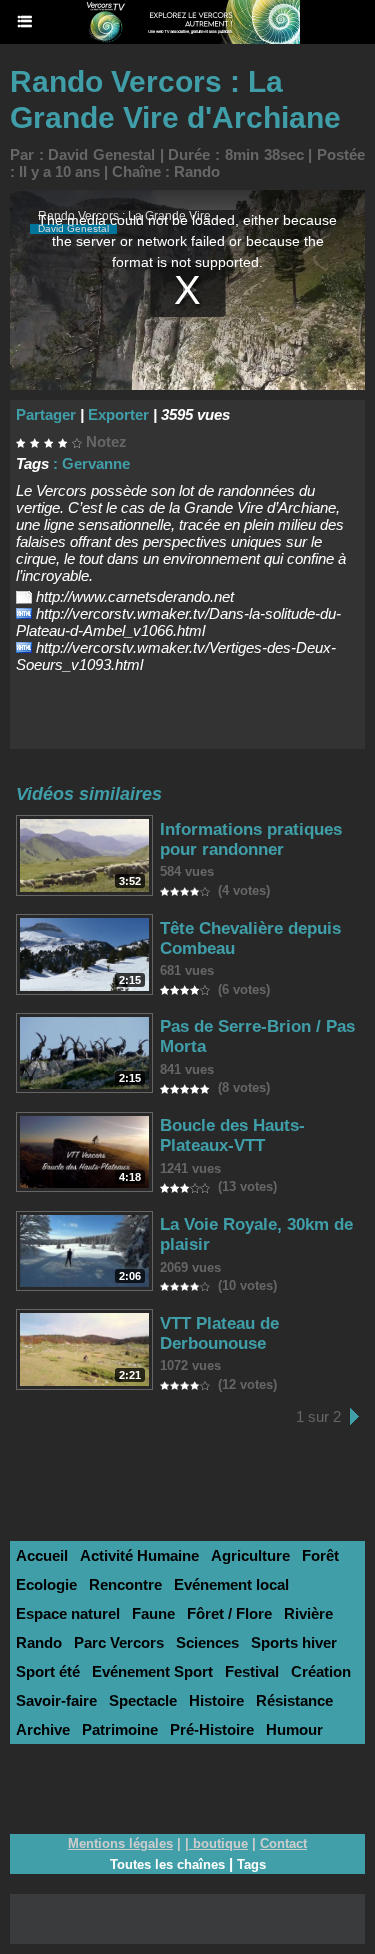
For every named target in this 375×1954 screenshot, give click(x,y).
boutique (220, 1843)
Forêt (320, 1555)
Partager (46, 414)
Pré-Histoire (212, 1729)
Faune (153, 1613)
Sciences (207, 1642)
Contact (283, 1843)
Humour (294, 1729)
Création (321, 1671)
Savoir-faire (56, 1700)
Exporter (118, 414)
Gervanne (96, 463)
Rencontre (125, 1584)
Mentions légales (120, 1843)
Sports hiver (294, 1642)
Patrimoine (120, 1729)
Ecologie (46, 1584)
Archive (43, 1729)
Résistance (294, 1700)
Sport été (48, 1671)
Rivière (308, 1613)
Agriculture (250, 1555)
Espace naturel (68, 1613)
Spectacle (143, 1700)
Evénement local (231, 1584)
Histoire (216, 1700)
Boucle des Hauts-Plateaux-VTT (232, 1135)
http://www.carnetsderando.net (135, 596)
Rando (197, 171)
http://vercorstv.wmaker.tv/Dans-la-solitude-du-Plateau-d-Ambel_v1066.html (178, 622)
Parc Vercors (119, 1642)
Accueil (42, 1555)
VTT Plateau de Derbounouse (219, 1333)
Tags (251, 1864)
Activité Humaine (139, 1555)
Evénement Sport (152, 1671)
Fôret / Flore (229, 1613)
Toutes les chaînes (167, 1864)
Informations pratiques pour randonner (251, 839)
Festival (252, 1671)
